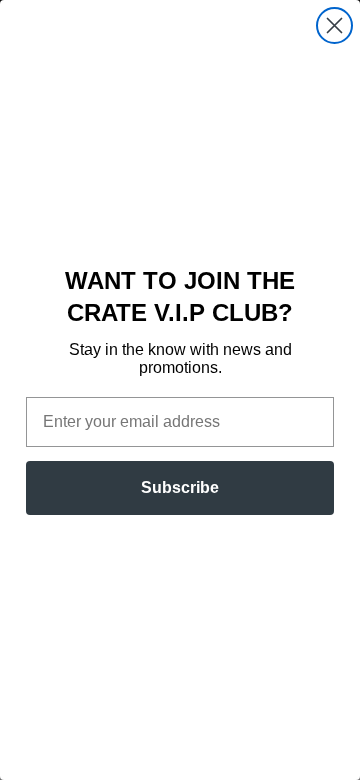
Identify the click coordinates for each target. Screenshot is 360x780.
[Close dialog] (334, 25)
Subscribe (180, 487)
